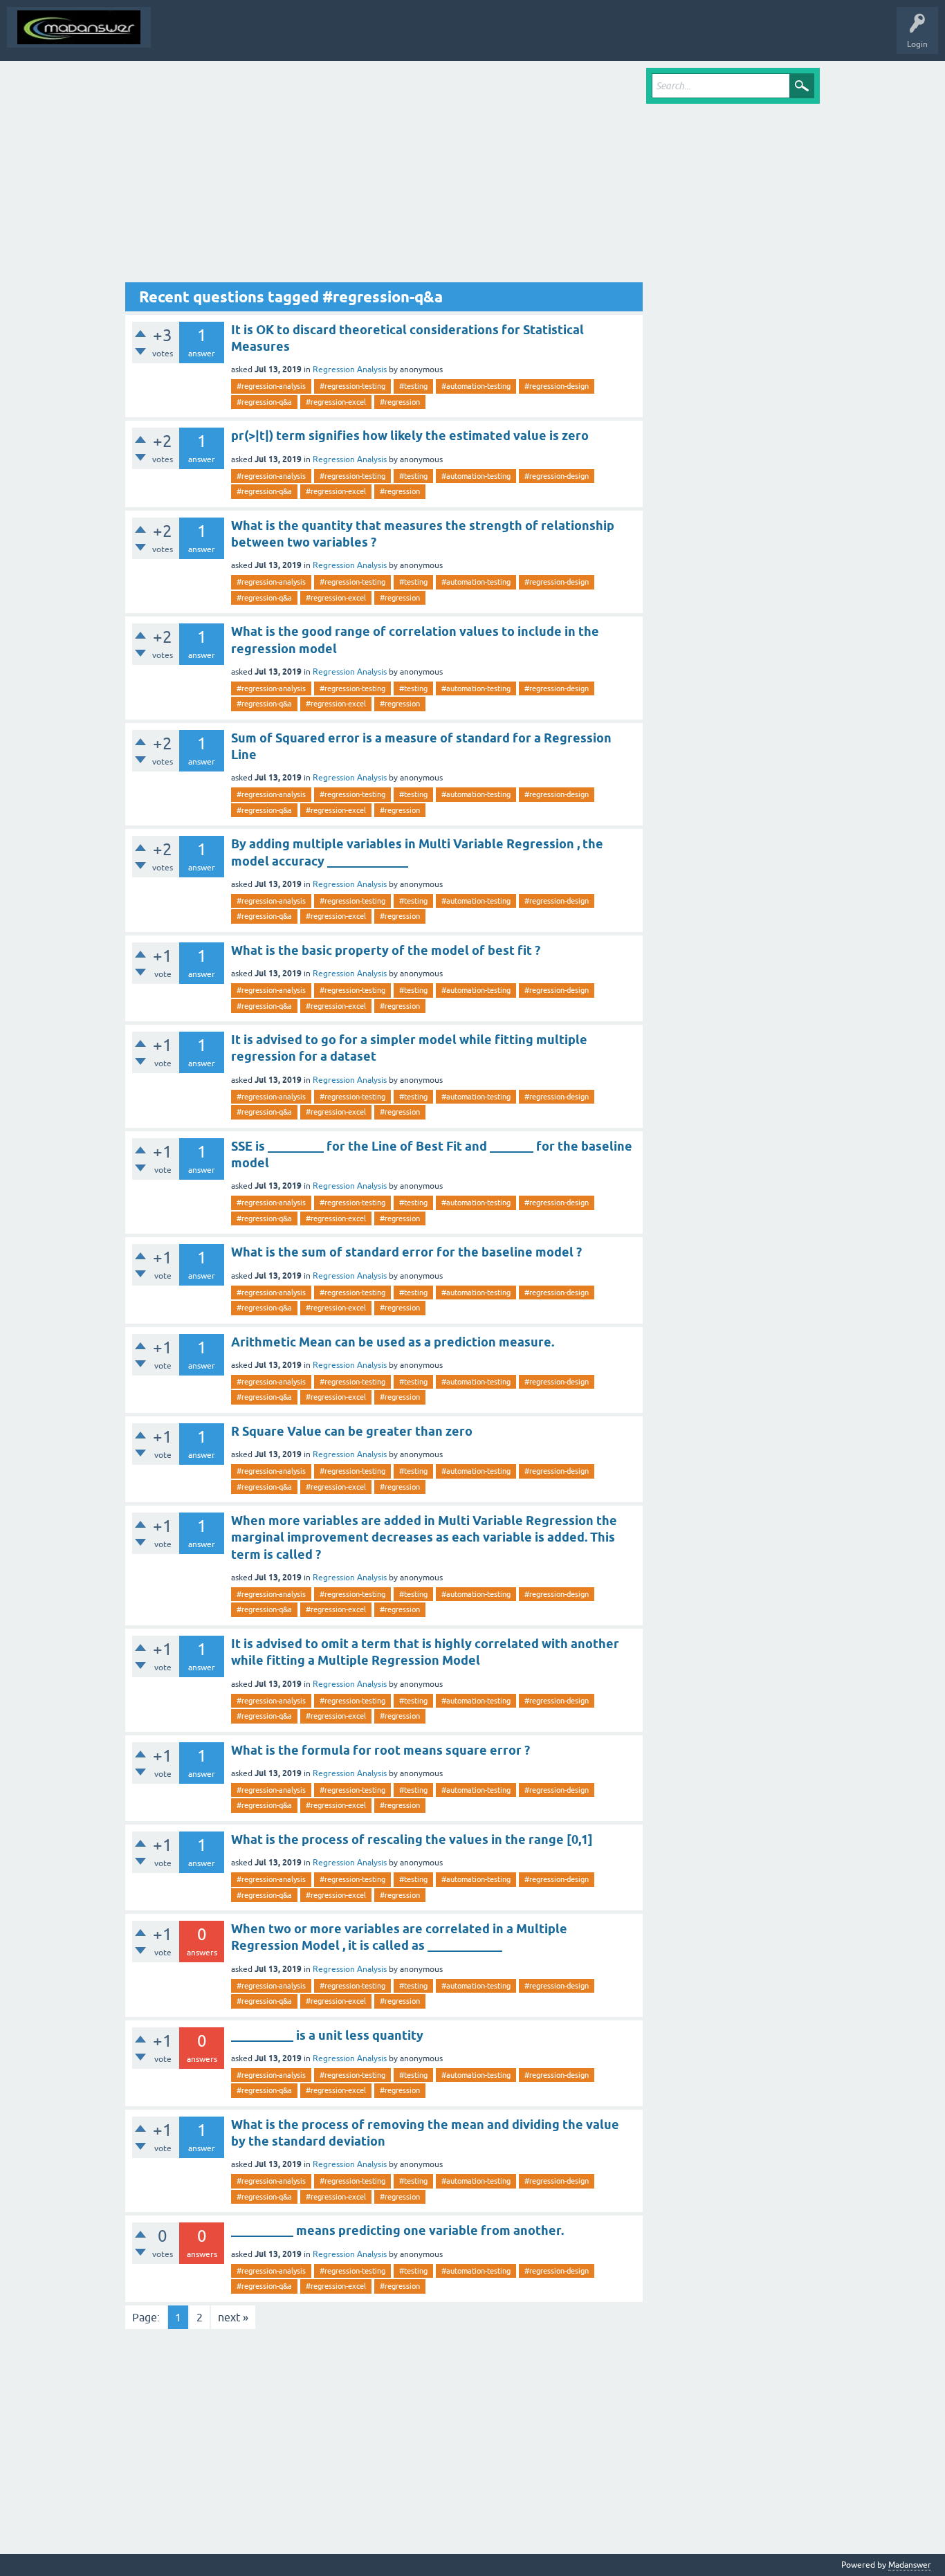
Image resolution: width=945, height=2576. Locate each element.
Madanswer (910, 2565)
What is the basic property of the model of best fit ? (386, 950)
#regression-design (557, 386)
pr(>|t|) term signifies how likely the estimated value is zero (410, 436)
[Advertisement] (384, 175)
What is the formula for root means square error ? (380, 1750)
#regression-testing (352, 386)
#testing (413, 386)
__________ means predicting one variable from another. (397, 2230)
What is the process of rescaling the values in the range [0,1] (412, 1839)
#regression (400, 402)
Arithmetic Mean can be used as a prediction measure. (393, 1342)
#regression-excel (336, 402)
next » (233, 2317)
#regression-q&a (264, 402)
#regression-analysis (271, 386)
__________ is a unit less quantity (327, 2035)
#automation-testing (476, 386)
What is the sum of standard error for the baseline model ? (406, 1252)
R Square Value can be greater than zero (352, 1431)
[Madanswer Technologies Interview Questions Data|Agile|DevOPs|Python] (79, 27)
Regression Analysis (350, 369)
